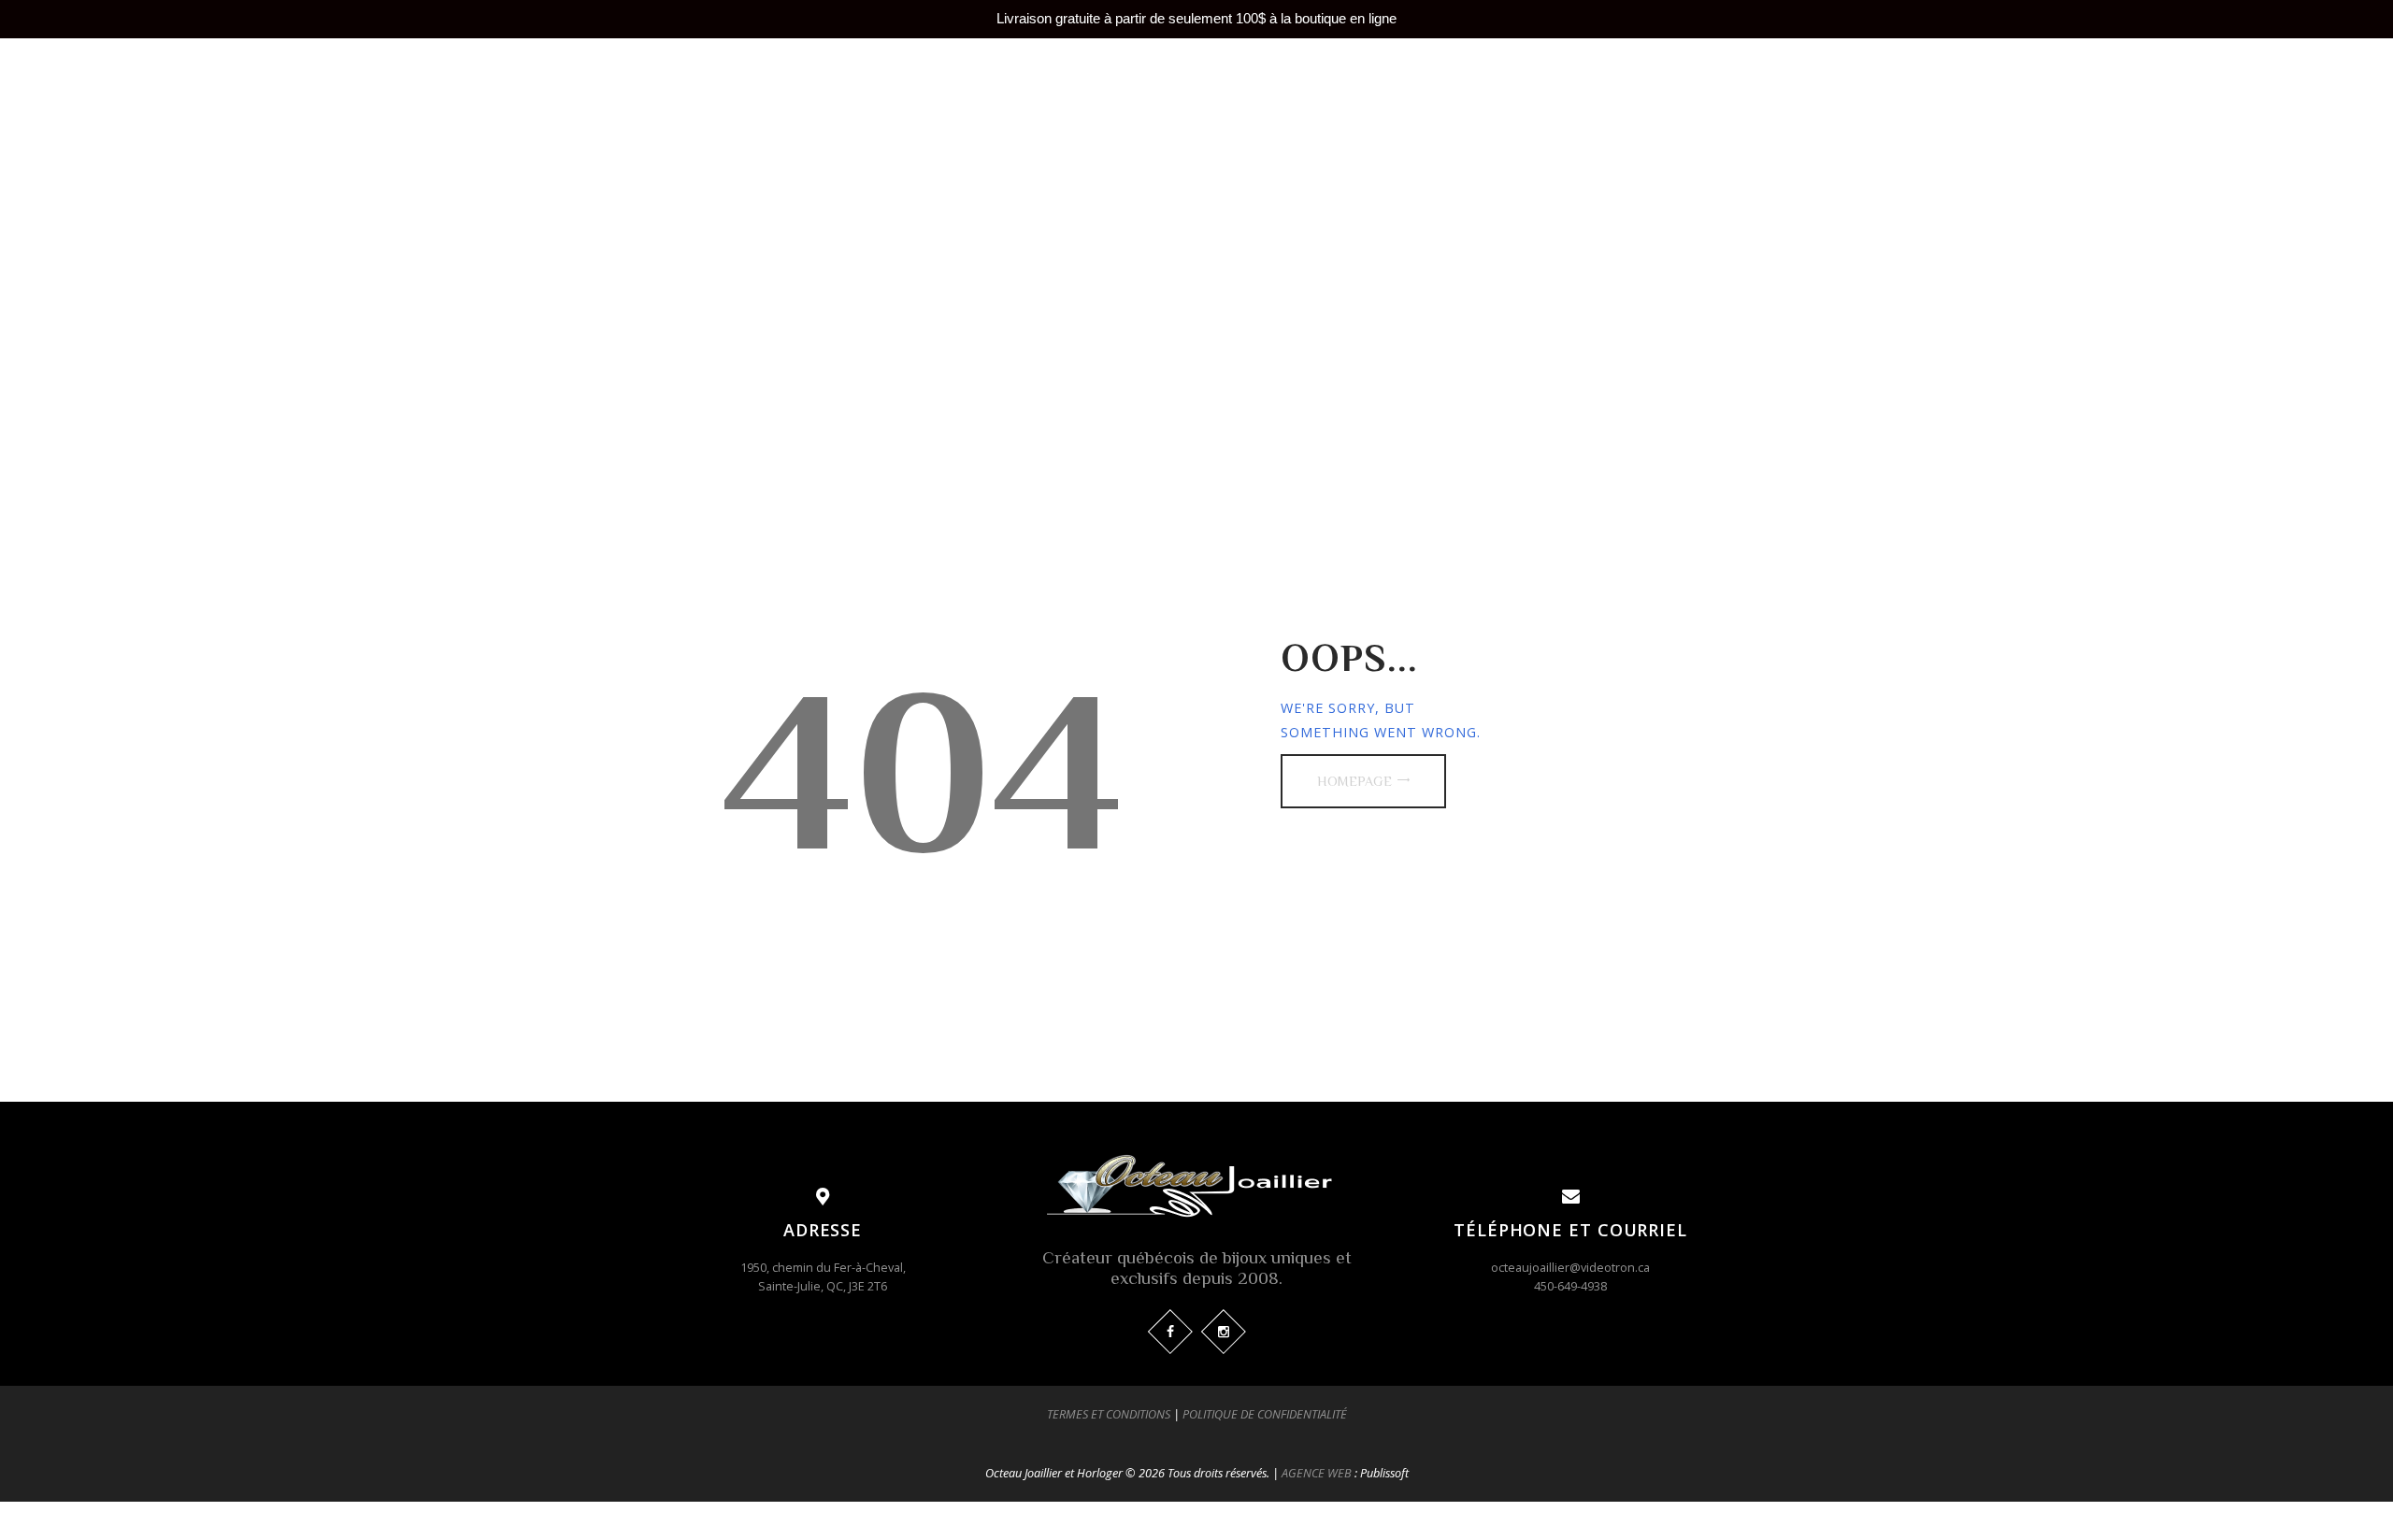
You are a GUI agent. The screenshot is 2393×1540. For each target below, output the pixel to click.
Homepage (1354, 781)
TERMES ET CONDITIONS (1109, 1414)
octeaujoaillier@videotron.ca (1570, 1267)
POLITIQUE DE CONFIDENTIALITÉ (1265, 1414)
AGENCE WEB (1317, 1473)
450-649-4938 (1570, 1286)
